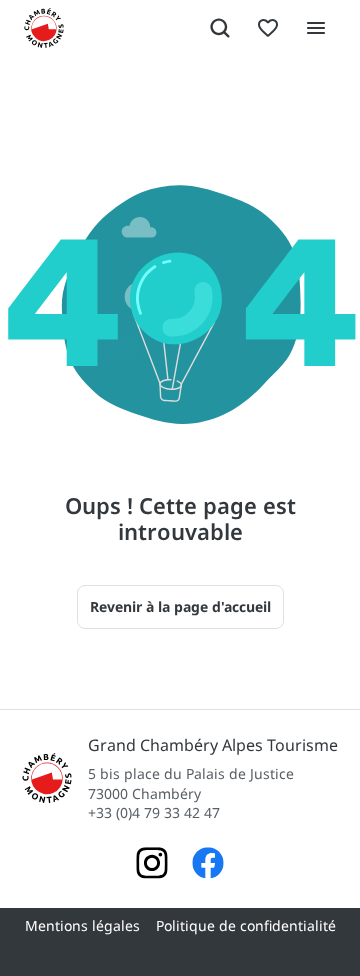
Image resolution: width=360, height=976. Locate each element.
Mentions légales (82, 925)
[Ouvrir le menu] (316, 28)
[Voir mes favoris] (268, 28)
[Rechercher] (220, 28)
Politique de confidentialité (246, 925)
